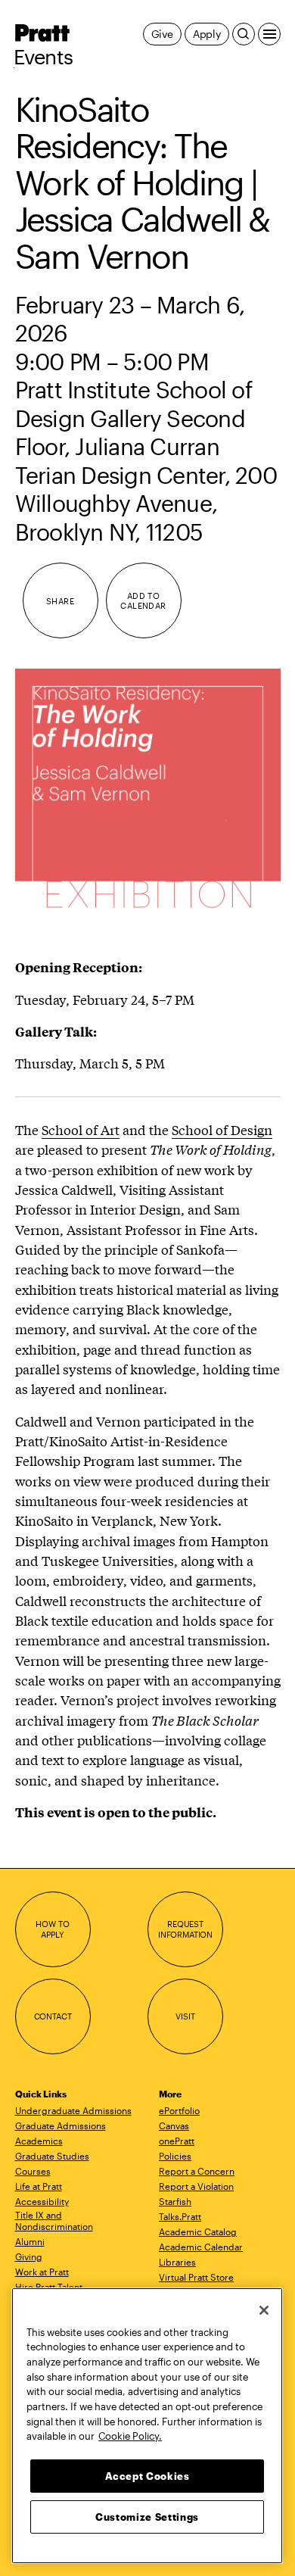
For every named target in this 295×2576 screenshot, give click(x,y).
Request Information (185, 1929)
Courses (33, 2171)
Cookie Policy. (130, 2436)
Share (60, 601)
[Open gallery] (148, 801)
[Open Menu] (269, 34)
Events (43, 57)
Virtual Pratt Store (196, 2277)
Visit (185, 2016)
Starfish (175, 2201)
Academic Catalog (198, 2231)
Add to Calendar (143, 601)
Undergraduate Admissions (73, 2110)
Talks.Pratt (180, 2216)
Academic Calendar (201, 2247)
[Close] (264, 2310)
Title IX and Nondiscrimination (54, 2220)
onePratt (177, 2141)
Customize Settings (147, 2517)
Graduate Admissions (61, 2125)
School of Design (222, 1129)
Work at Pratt (42, 2272)
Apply (207, 34)
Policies (175, 2156)
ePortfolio (179, 2110)
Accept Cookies (147, 2476)
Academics (39, 2141)
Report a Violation (196, 2186)
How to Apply (52, 1929)
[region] (147, 2426)
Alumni (30, 2241)
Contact (53, 2016)
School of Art (81, 1129)
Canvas (174, 2125)
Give (162, 34)
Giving (29, 2256)
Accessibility (42, 2201)
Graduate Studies (52, 2156)
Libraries (177, 2262)
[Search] (244, 34)
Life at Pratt (39, 2186)
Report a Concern (197, 2171)
